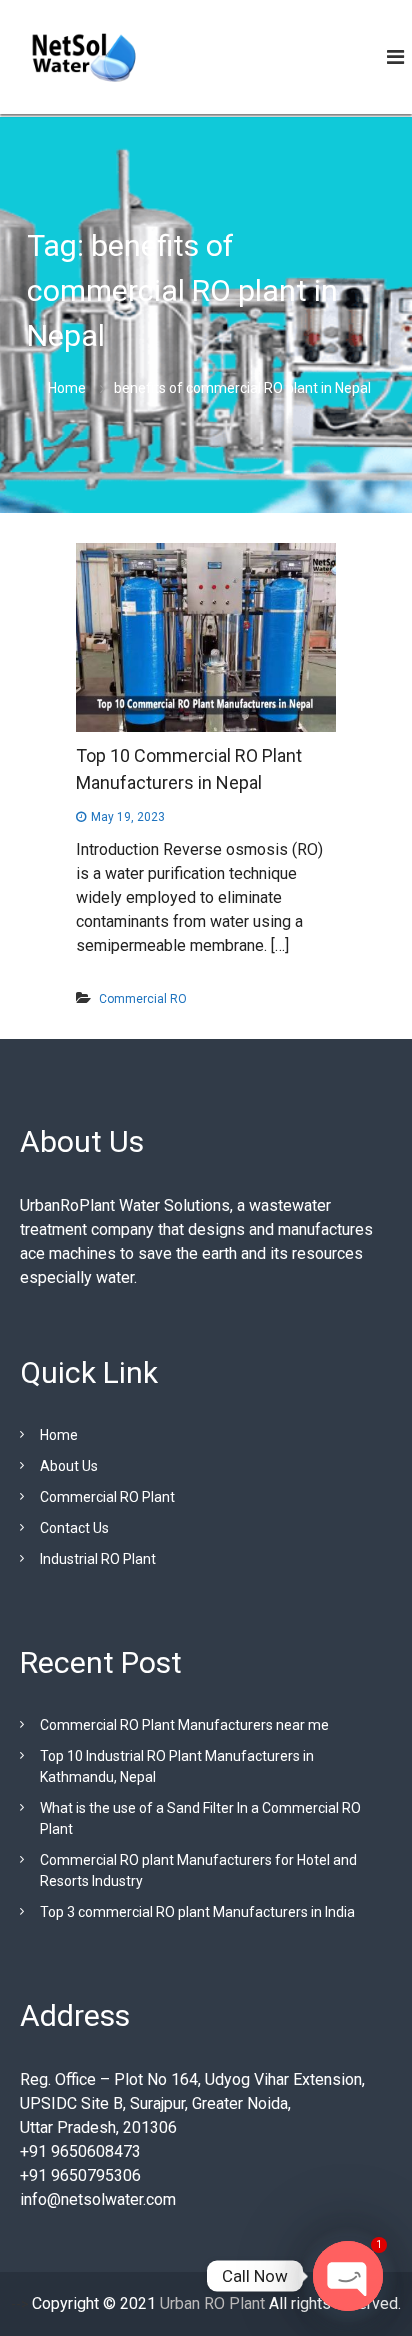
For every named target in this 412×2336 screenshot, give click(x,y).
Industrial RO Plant (98, 1559)
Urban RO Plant (210, 2303)
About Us (69, 1466)
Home (59, 1435)
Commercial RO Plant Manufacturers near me (184, 1725)
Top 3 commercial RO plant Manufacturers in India (197, 1912)
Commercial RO (143, 999)
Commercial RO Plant (107, 1497)
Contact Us (74, 1528)
